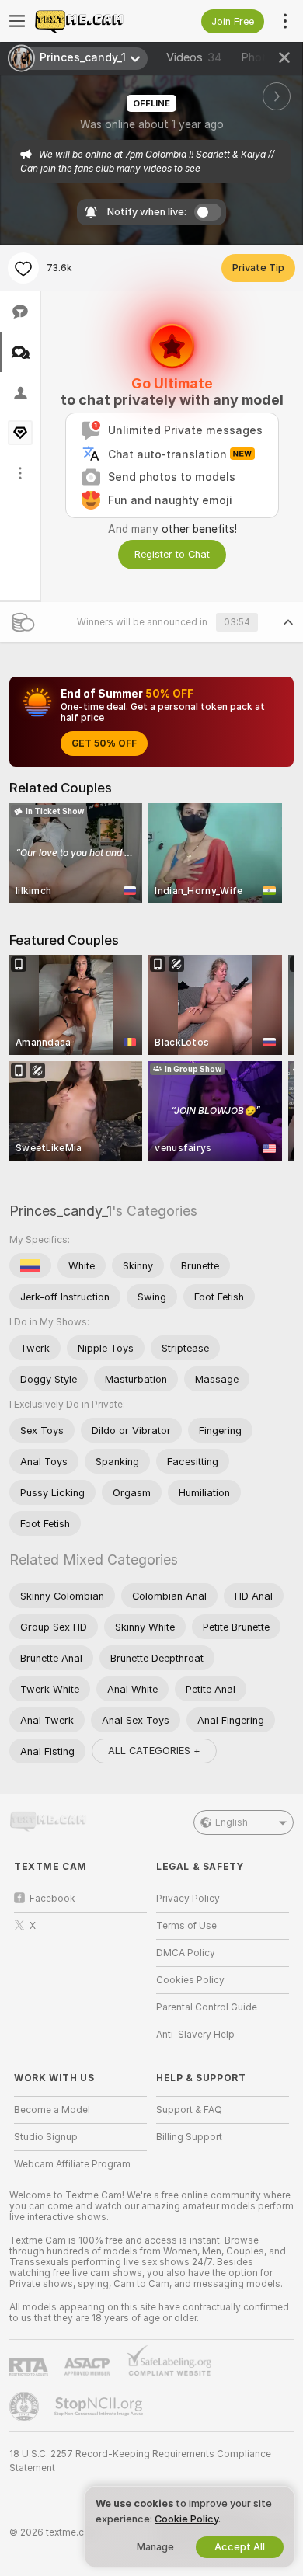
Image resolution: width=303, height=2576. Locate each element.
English (232, 1822)
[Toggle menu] (17, 21)
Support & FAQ (189, 2110)
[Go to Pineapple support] (26, 2407)
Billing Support (189, 2137)
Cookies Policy (190, 1980)
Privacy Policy (188, 1899)
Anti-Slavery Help (195, 2035)
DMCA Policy (186, 1953)
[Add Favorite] (23, 268)
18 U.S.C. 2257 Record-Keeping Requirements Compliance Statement (140, 2461)
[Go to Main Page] (93, 21)
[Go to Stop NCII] (100, 2407)
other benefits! (199, 529)
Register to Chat (172, 554)
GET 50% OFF (104, 743)
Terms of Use (186, 1926)
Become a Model (52, 2110)
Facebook (52, 1899)
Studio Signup (46, 2137)
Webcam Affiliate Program (72, 2164)
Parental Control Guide (207, 2007)
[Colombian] (30, 1265)
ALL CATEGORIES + (154, 1751)
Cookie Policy (186, 2519)
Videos (194, 57)
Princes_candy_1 (61, 1211)
